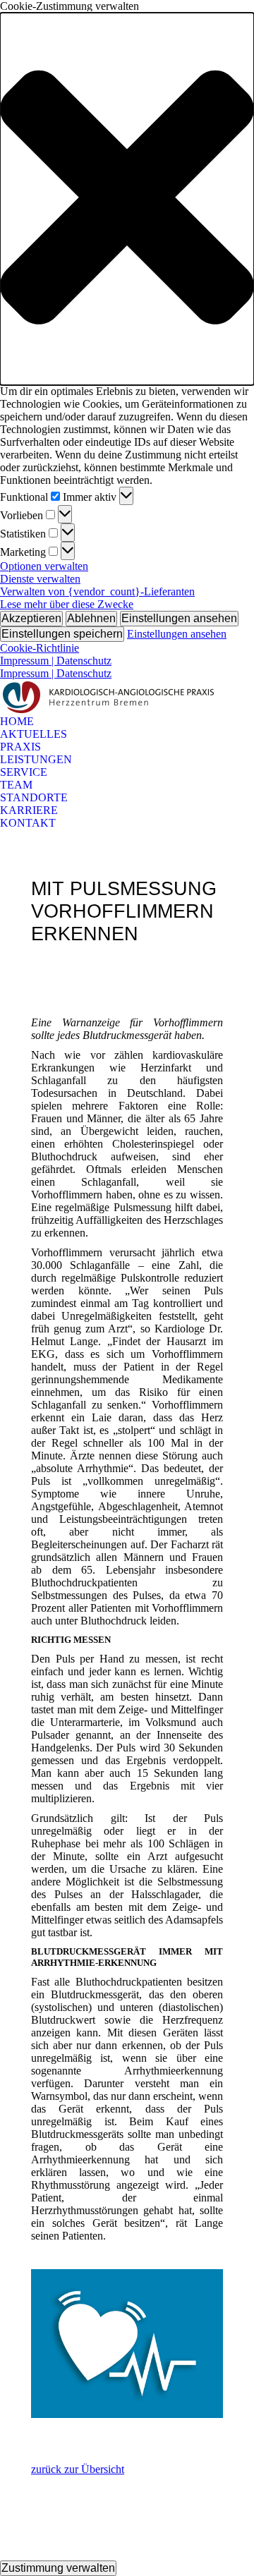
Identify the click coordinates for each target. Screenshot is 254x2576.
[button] (127, 199)
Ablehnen (91, 618)
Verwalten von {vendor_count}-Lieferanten (97, 591)
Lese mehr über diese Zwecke (67, 604)
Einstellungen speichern (62, 634)
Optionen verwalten (44, 566)
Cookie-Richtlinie (40, 648)
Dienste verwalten (40, 579)
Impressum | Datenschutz (56, 661)
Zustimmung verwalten (58, 2568)
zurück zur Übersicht (78, 2469)
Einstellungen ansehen (179, 618)
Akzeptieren (31, 618)
